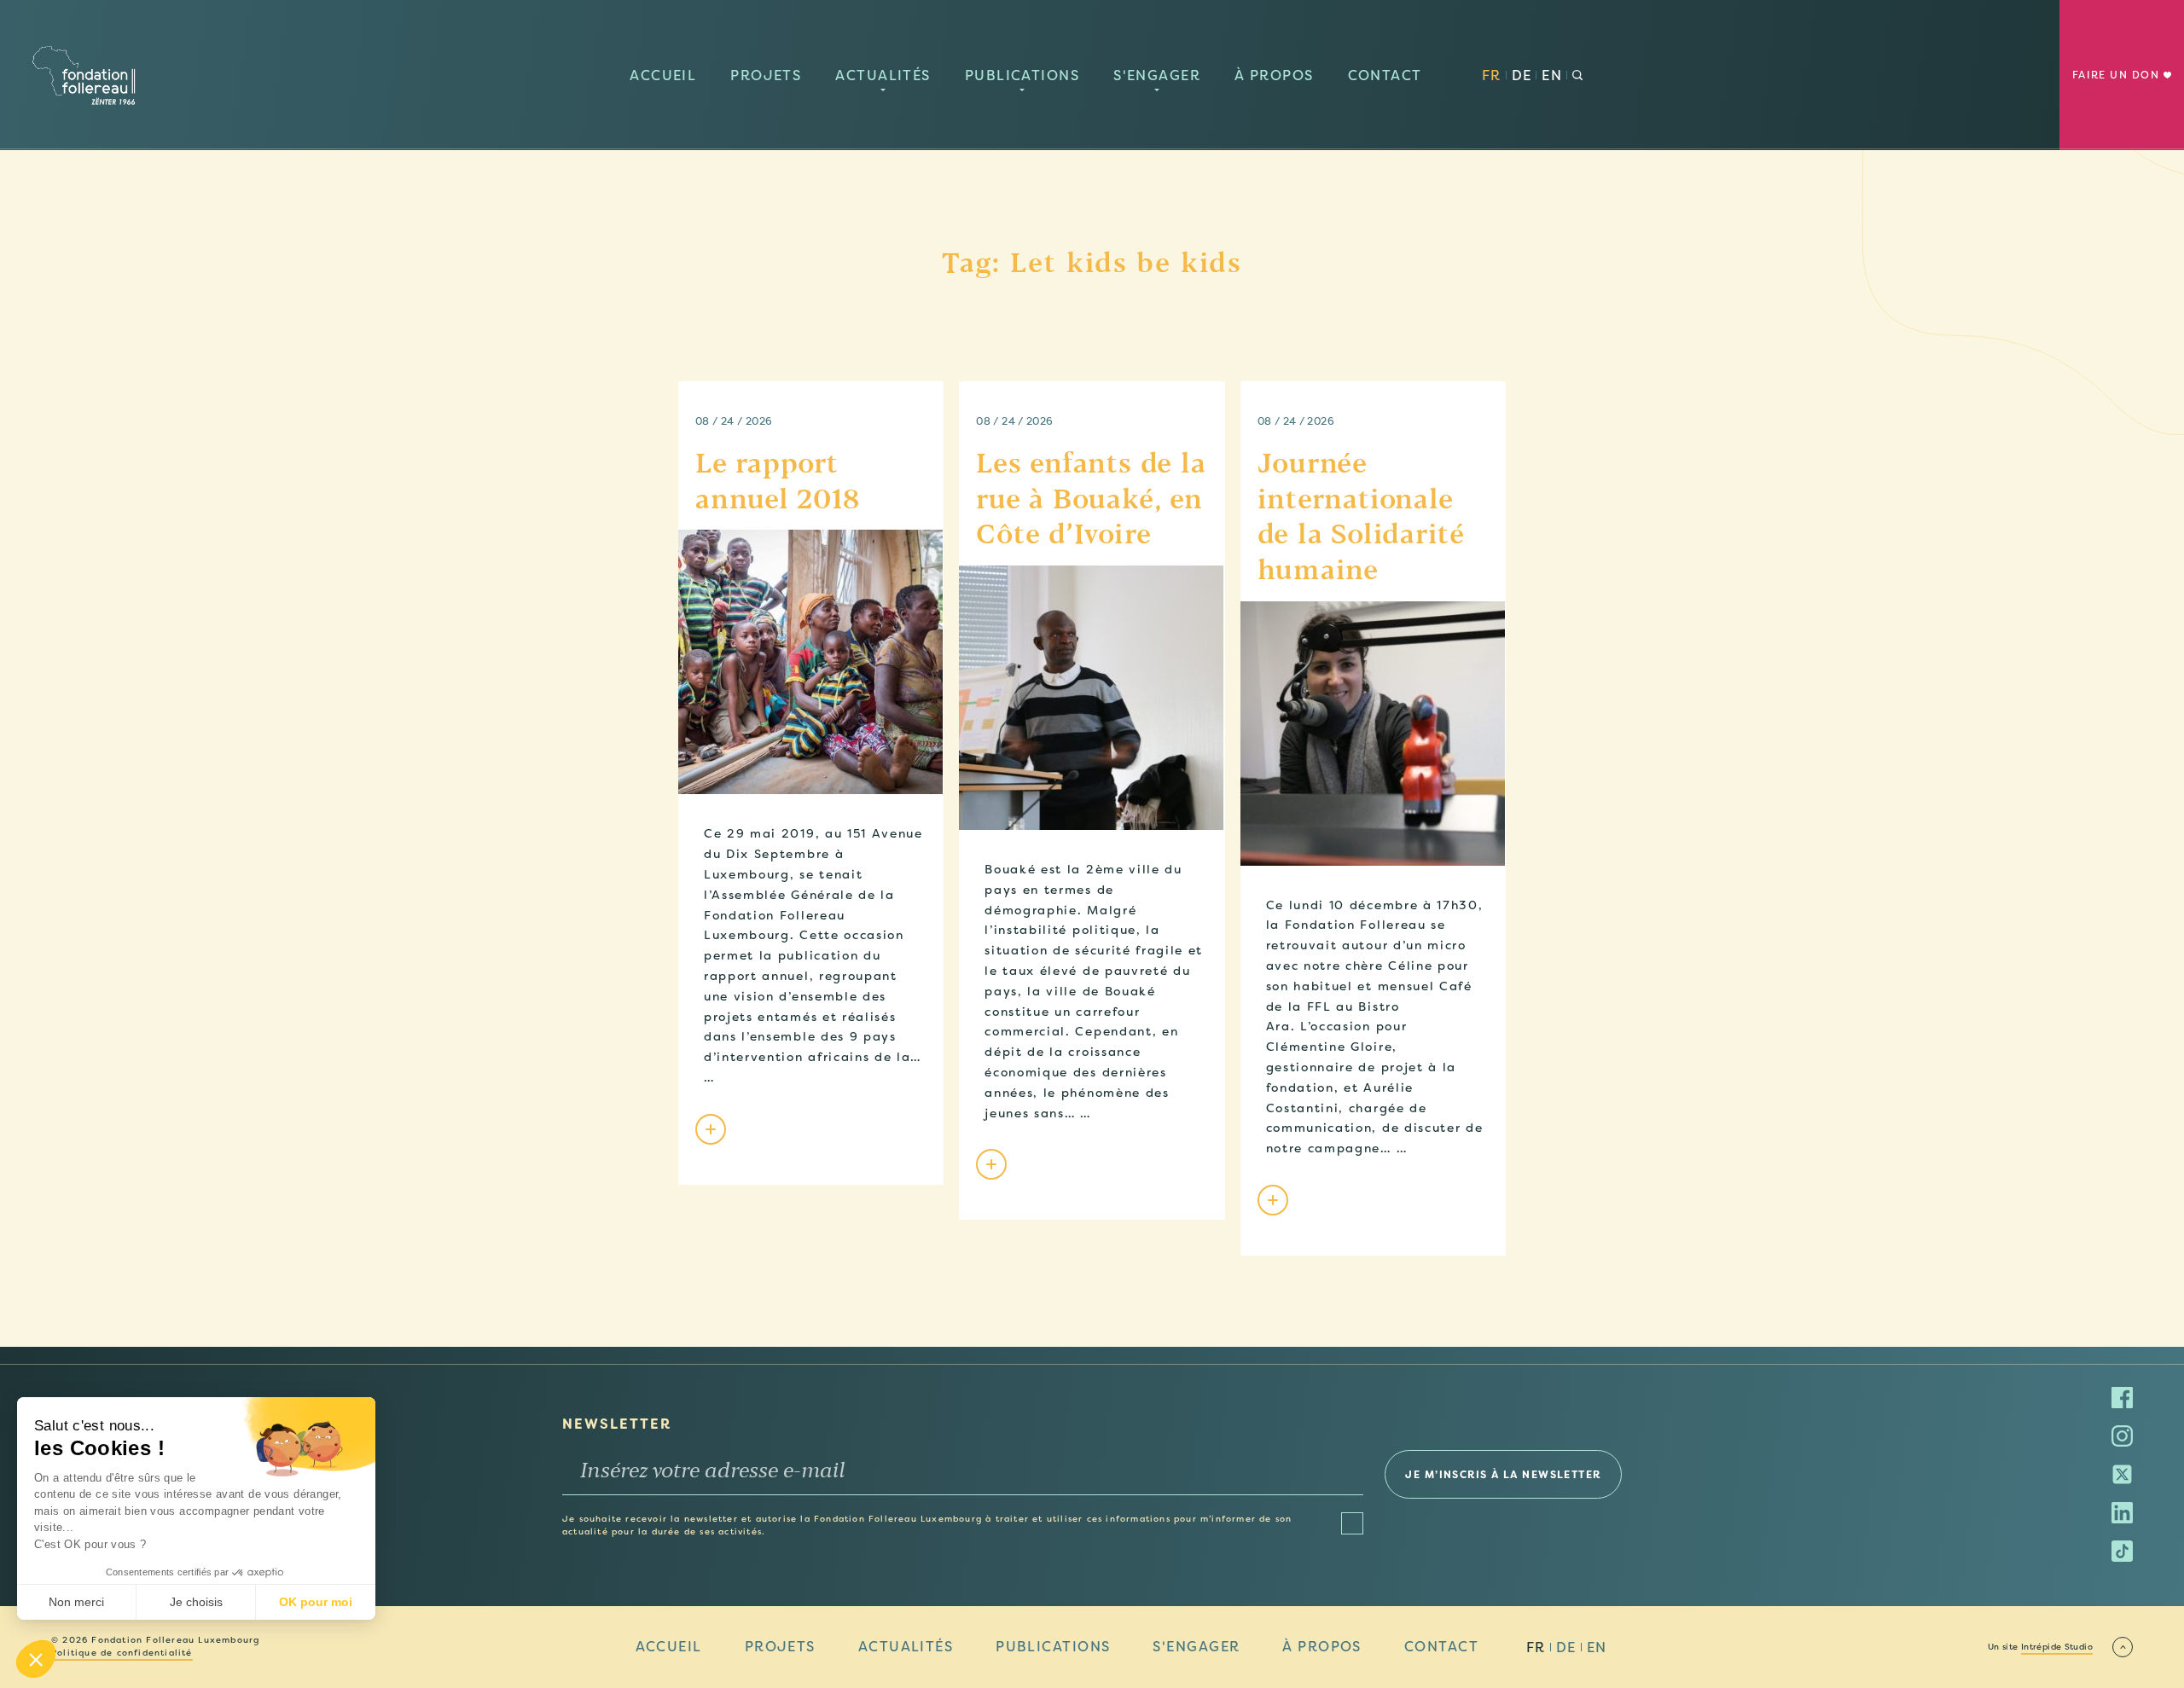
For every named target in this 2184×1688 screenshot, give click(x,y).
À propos (1274, 75)
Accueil (663, 75)
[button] (36, 1659)
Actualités (883, 75)
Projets (766, 75)
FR (1492, 75)
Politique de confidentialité (122, 1653)
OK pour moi (316, 1602)
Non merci (76, 1602)
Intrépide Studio (2057, 1647)
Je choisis (196, 1602)
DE (1522, 75)
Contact (1385, 75)
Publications (1022, 75)
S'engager (1157, 75)
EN (1552, 75)
